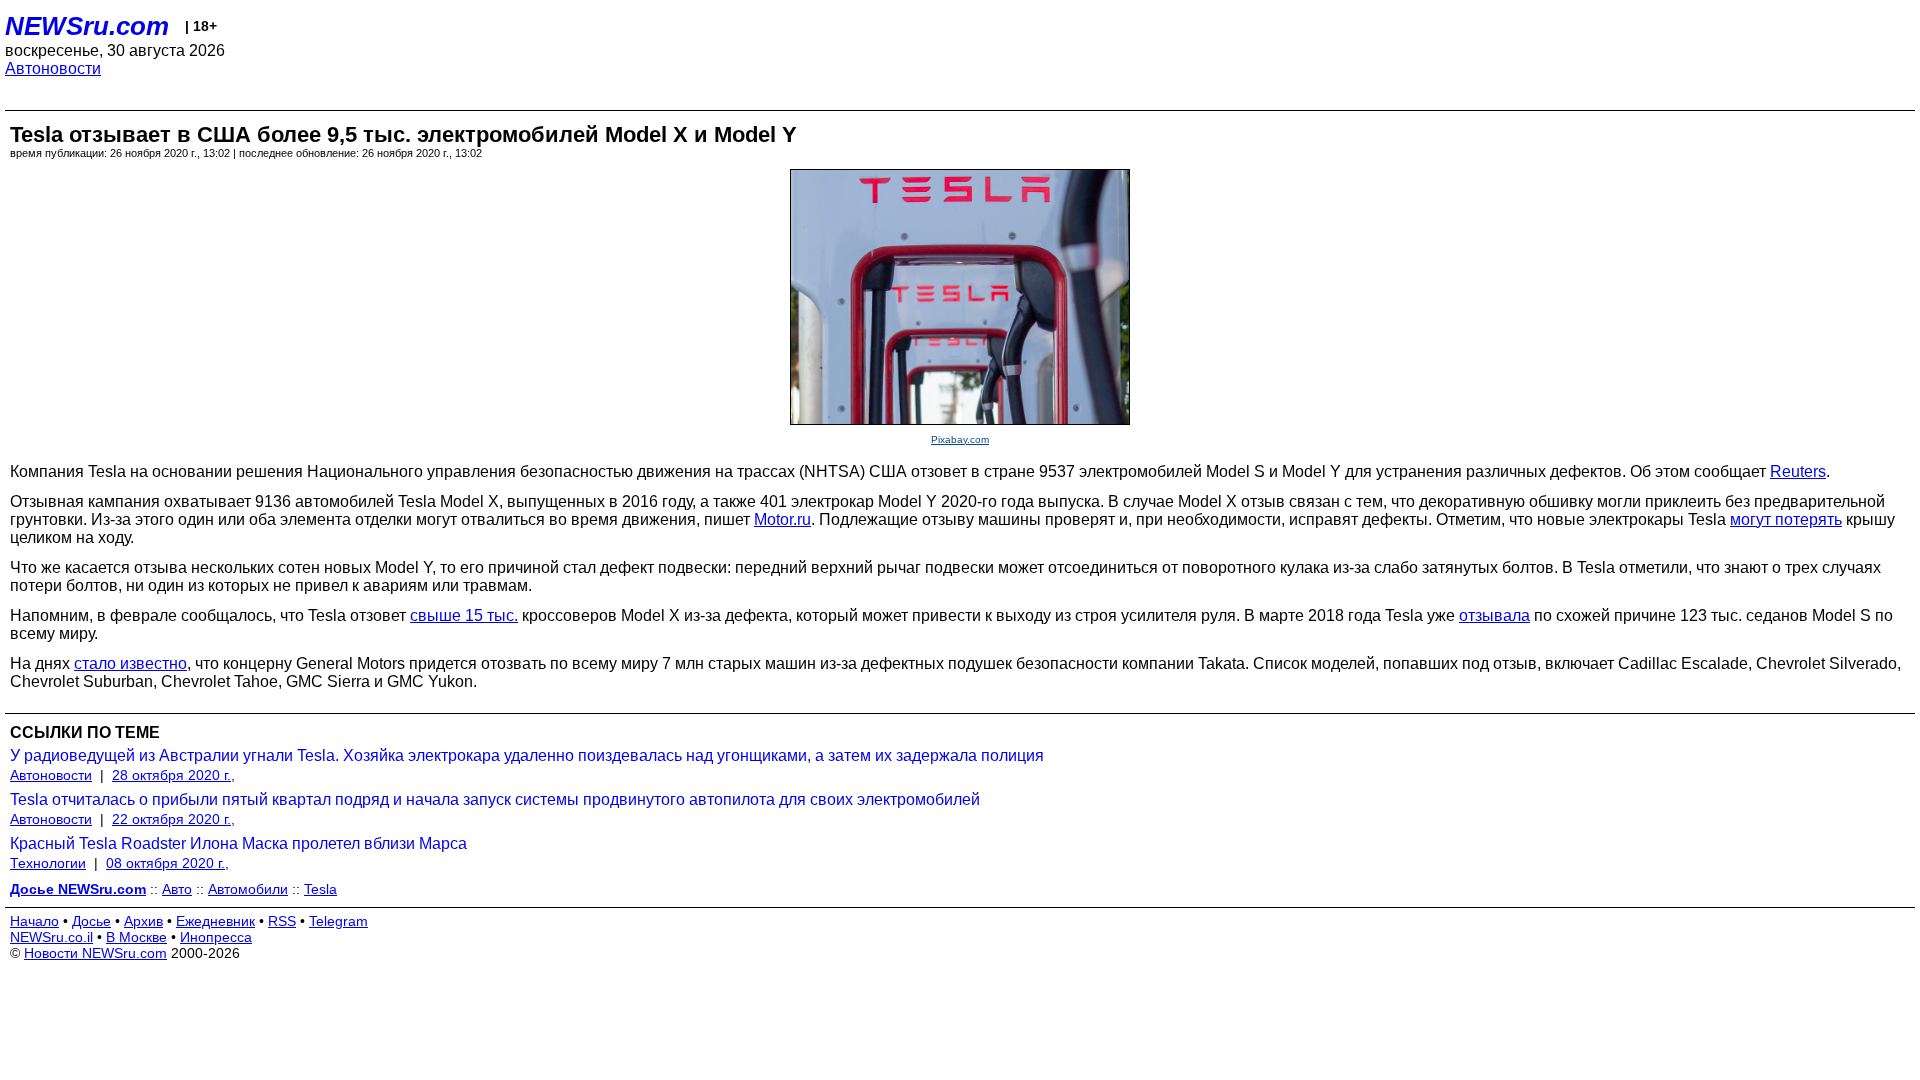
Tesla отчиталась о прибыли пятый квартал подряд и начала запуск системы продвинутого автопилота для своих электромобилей (495, 799)
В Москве (136, 937)
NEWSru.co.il (51, 937)
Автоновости (53, 68)
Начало (34, 921)
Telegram (338, 921)
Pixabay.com (960, 439)
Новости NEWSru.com (95, 953)
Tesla (320, 889)
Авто (177, 889)
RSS (282, 921)
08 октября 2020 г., (167, 863)
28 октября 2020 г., (173, 775)
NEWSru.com (87, 26)
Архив (143, 921)
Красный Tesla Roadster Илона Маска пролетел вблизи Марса (238, 843)
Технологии (48, 863)
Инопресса (216, 937)
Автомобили (248, 889)
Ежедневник (215, 921)
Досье (91, 921)
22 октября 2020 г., (173, 819)
